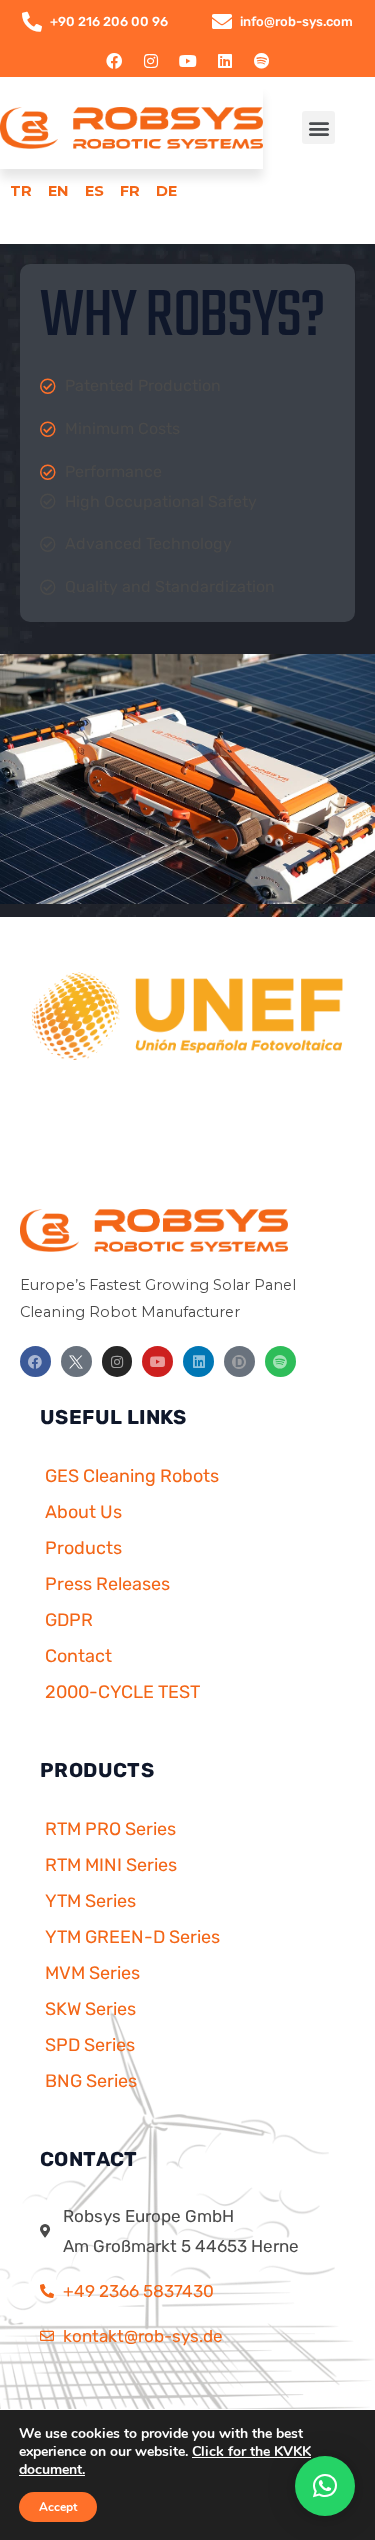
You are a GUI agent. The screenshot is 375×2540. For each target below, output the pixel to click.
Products (83, 1548)
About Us (83, 1512)
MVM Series (92, 1973)
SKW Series (90, 2009)
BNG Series (91, 2081)
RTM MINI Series (111, 1865)
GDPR (69, 1620)
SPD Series (90, 2045)
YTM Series (90, 1901)
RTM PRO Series (110, 1829)
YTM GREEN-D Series (132, 1937)
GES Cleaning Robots (132, 1476)
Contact (78, 1656)
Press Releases (107, 1584)
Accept (58, 2507)
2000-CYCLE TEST (122, 1692)
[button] (318, 127)
